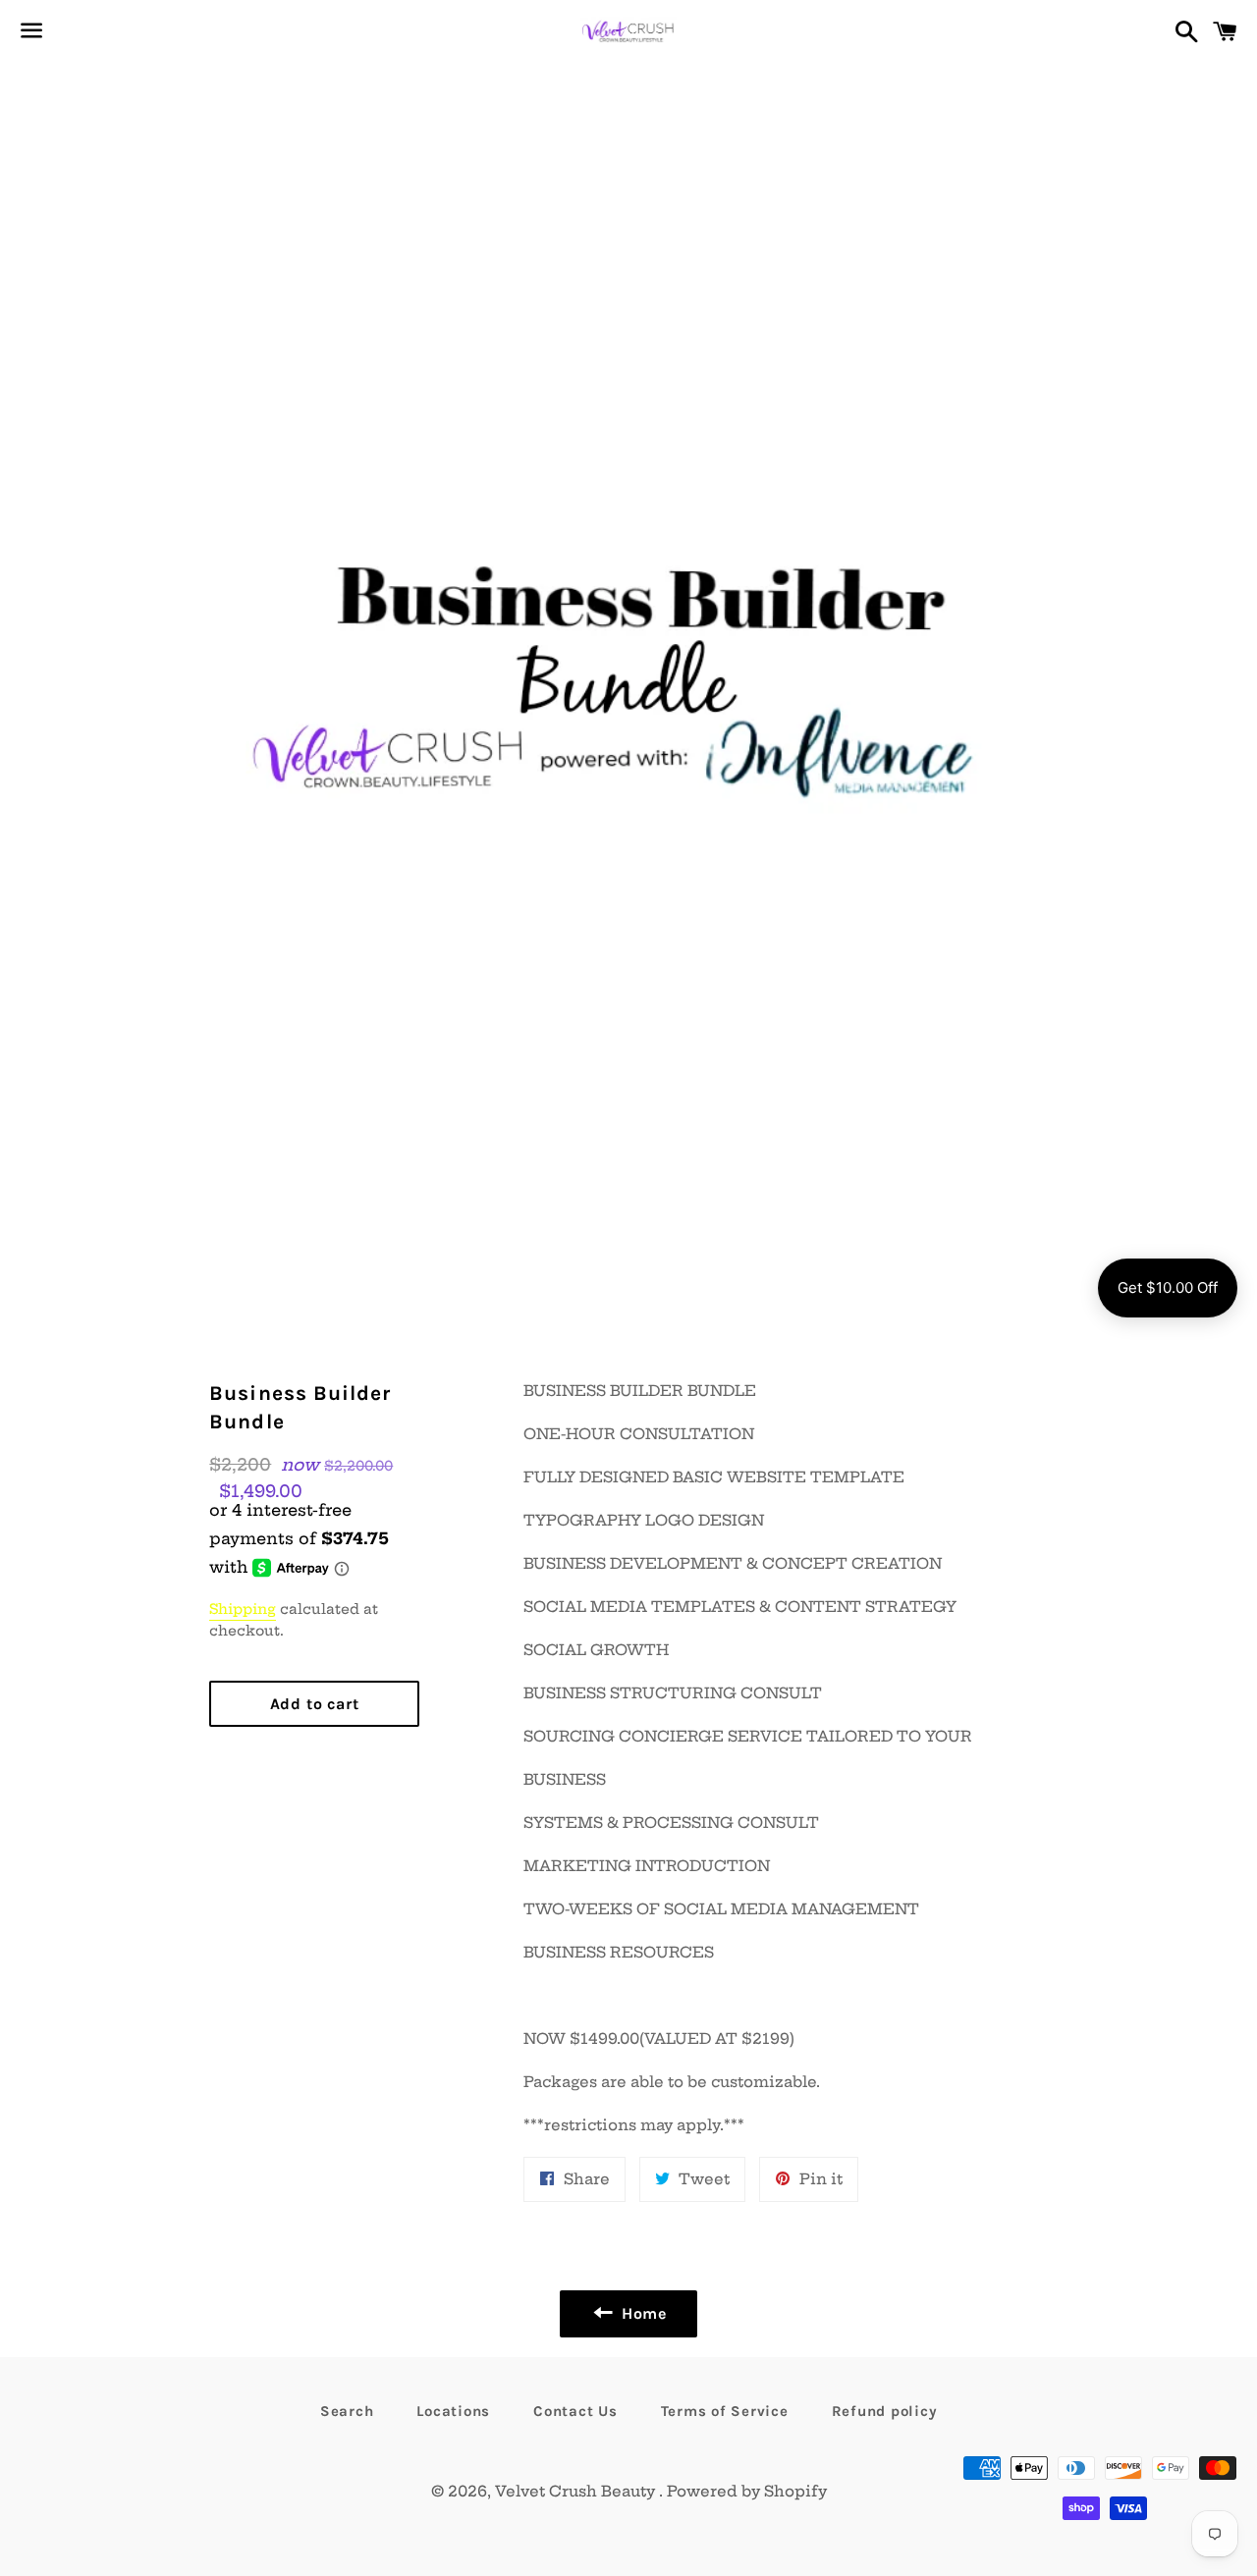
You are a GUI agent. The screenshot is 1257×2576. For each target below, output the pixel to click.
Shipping (243, 1609)
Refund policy (885, 2411)
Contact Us (575, 2411)
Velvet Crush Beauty (577, 2491)
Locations (453, 2411)
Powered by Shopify (747, 2491)
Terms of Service (725, 2411)
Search (347, 2411)
